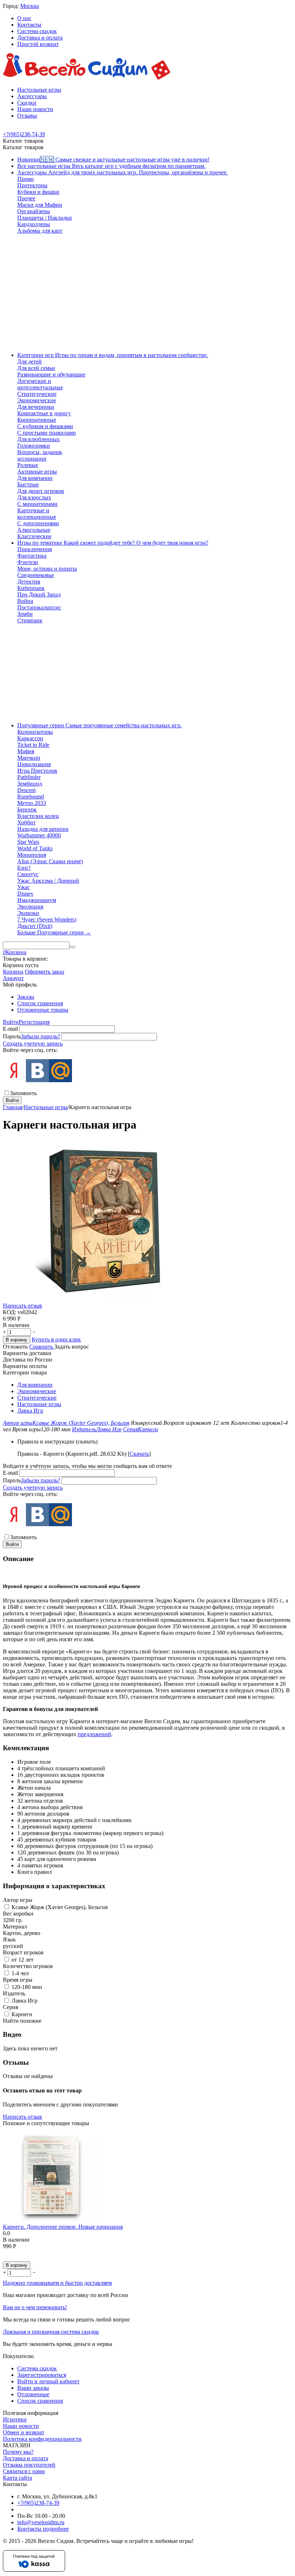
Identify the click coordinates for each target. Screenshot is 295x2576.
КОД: (10, 1312)
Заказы (26, 997)
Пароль (12, 1036)
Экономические (37, 1391)
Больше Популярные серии (54, 932)
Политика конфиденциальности (42, 2439)
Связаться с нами (24, 2471)
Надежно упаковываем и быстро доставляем (57, 2283)
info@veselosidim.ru (41, 2522)
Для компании (35, 1385)
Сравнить (42, 1347)
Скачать (139, 1454)
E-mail (10, 1029)
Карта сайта (17, 2478)
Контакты (29, 25)
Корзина (13, 972)
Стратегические (37, 1398)
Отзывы (27, 116)
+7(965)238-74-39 (38, 2503)
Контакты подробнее (43, 2529)
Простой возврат (38, 44)
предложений (94, 1734)
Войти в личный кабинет (48, 2381)
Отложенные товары (43, 1010)
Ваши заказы (33, 2388)
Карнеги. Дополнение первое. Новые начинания (63, 2227)
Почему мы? (18, 2452)
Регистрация (34, 1022)
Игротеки (15, 2419)
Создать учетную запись (33, 1044)
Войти (11, 1022)
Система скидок (37, 31)
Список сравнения (40, 1003)
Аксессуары (32, 96)
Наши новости (35, 109)
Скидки (27, 103)
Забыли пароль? (40, 1036)
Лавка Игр (30, 1411)
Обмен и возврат (24, 2432)
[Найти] (72, 947)
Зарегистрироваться (42, 2375)
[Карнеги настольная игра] (102, 1299)
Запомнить (23, 1093)
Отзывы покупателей (29, 2465)
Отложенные (33, 2394)
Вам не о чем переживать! (35, 2307)
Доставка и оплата (40, 38)
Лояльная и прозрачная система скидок (51, 2332)
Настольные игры (39, 90)
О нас (24, 18)
